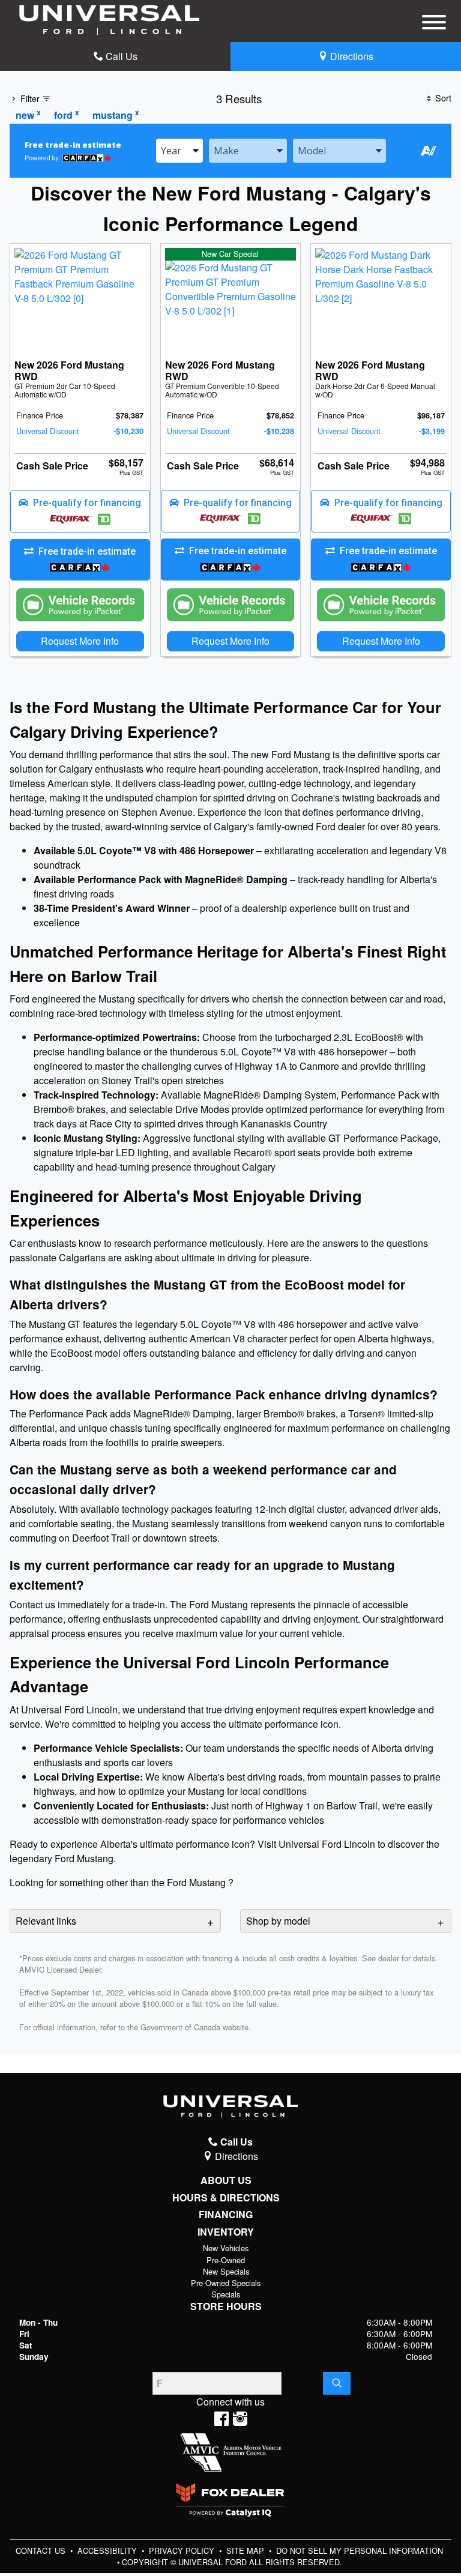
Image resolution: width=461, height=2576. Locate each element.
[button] (80, 511)
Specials (226, 2294)
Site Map (246, 2550)
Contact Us (42, 2550)
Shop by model (278, 1921)
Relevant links (46, 1921)
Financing (226, 2215)
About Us (226, 2180)
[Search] (337, 2383)
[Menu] (434, 24)
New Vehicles (226, 2248)
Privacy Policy (183, 2550)
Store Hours (226, 2306)
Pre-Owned (226, 2260)
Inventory (226, 2232)
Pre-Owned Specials (226, 2283)
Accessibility (108, 2550)
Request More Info (80, 641)
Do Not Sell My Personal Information (360, 2550)
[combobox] (179, 151)
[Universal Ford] (109, 18)
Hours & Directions (226, 2198)
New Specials (226, 2271)
